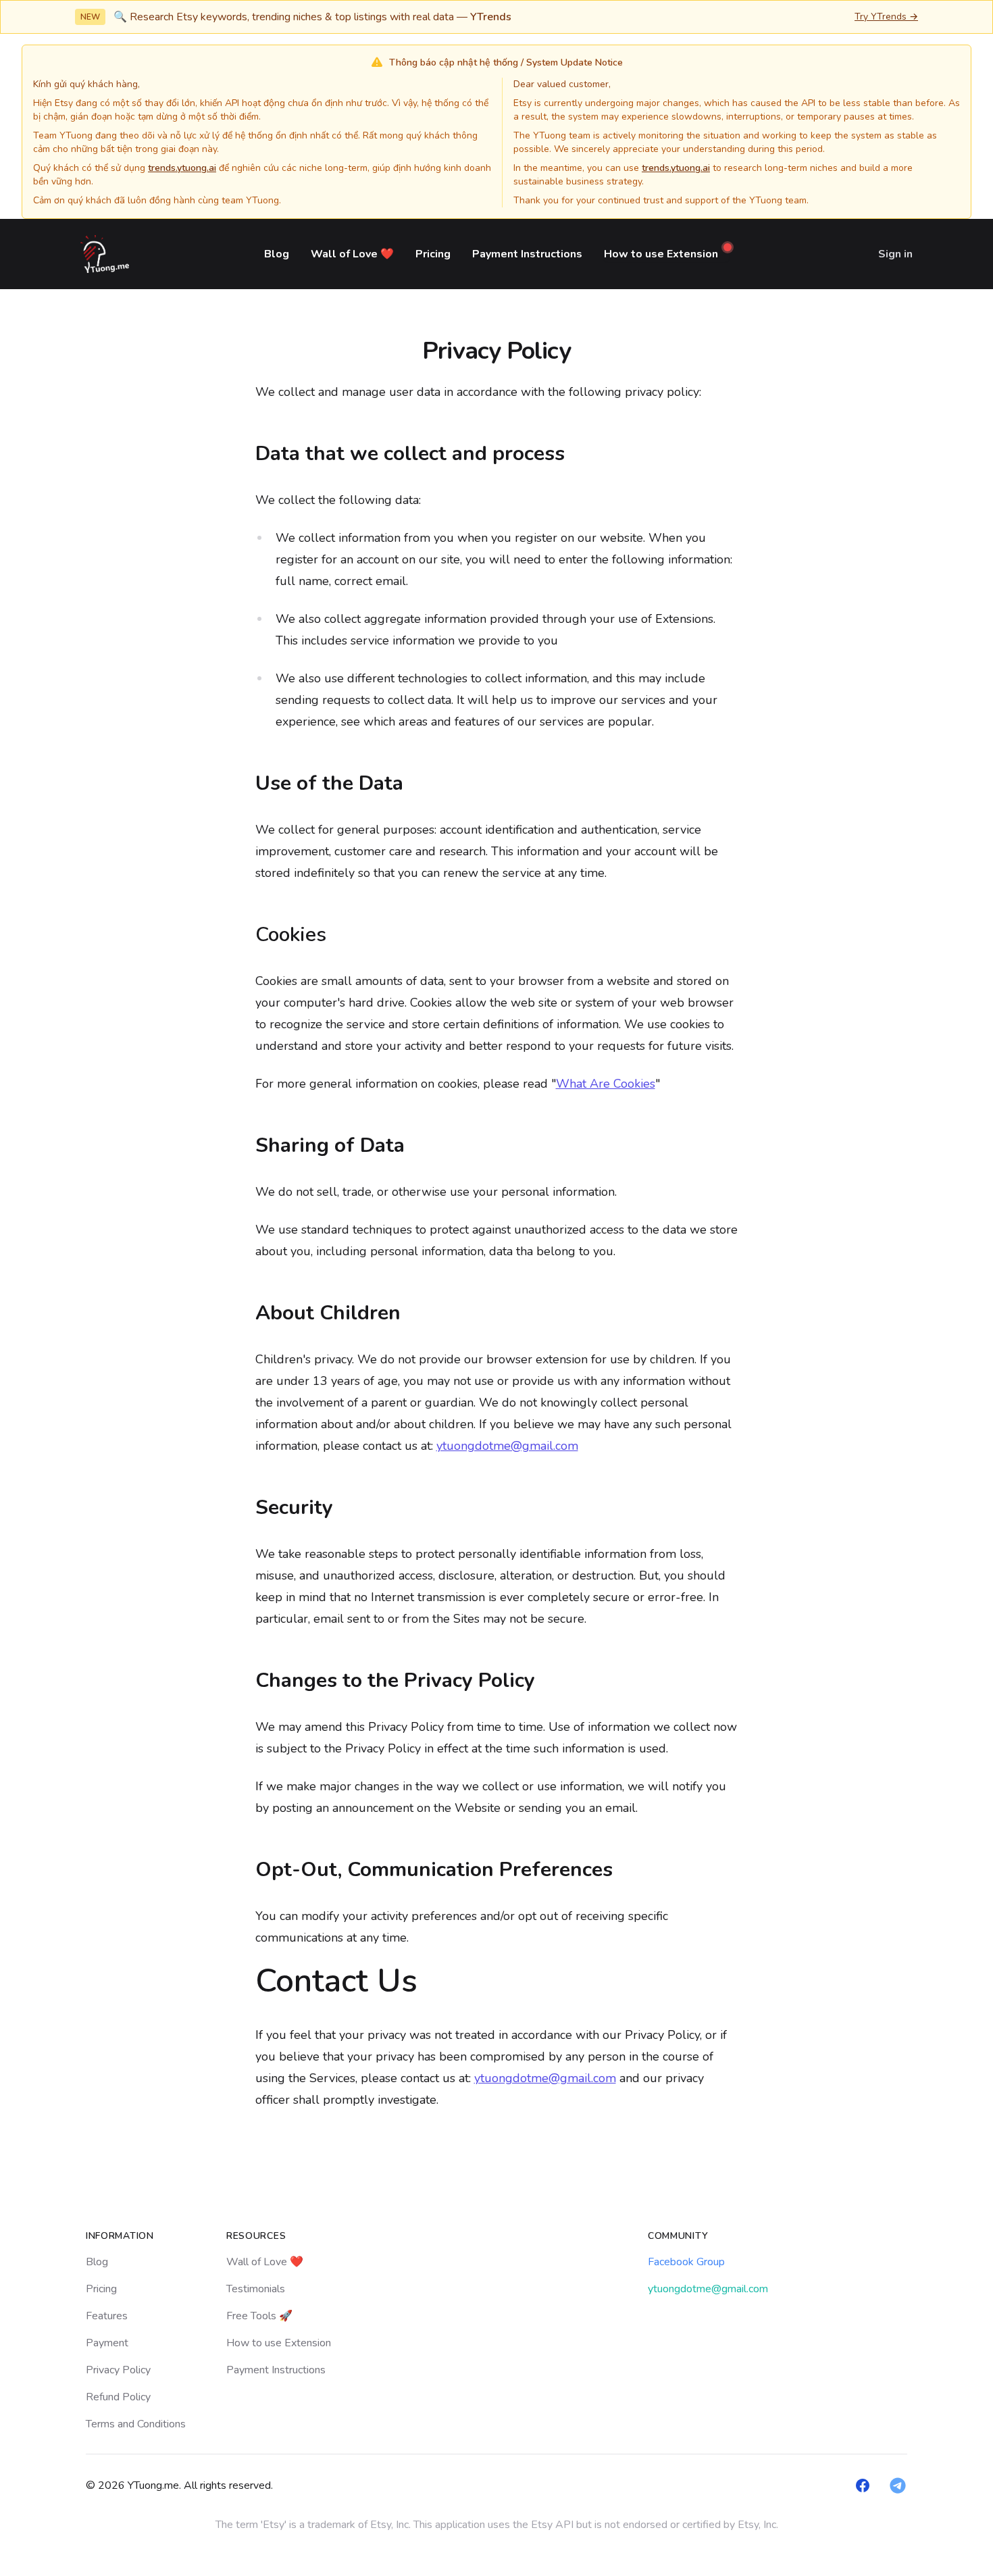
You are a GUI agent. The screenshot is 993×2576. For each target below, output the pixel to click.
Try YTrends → (886, 17)
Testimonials (256, 2289)
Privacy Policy (118, 2370)
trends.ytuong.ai (182, 168)
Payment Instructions (527, 254)
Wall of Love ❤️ (352, 254)
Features (107, 2316)
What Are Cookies (606, 1084)
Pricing (433, 254)
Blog (277, 254)
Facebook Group (686, 2262)
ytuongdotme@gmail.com (507, 1446)
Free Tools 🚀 (259, 2316)
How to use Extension (279, 2343)
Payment (107, 2343)
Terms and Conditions (136, 2424)
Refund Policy (118, 2397)
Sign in (895, 254)
